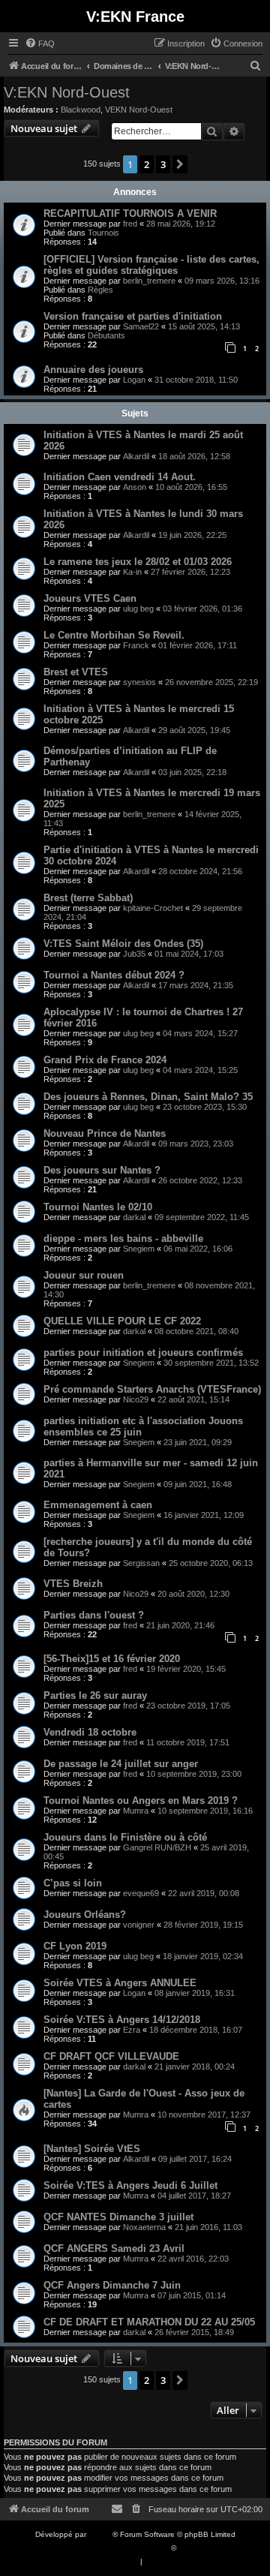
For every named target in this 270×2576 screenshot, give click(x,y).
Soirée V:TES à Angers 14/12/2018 (122, 2020)
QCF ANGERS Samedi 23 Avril (114, 2248)
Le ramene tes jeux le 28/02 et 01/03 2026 (138, 562)
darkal (134, 1217)
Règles (100, 290)
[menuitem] (40, 44)
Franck (136, 645)
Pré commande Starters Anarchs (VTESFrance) (152, 1389)
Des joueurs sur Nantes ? (102, 1170)
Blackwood (81, 110)
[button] (180, 164)
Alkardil (136, 456)
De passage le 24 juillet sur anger (121, 1764)
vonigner (139, 1925)
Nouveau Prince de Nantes (105, 1133)
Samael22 (141, 326)
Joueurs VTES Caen (90, 598)
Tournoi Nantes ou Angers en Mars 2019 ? (141, 1800)
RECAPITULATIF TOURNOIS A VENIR (130, 213)
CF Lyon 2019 (75, 1946)
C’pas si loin (73, 1883)
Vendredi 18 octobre (90, 1732)
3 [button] (163, 164)
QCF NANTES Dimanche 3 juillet (118, 2217)
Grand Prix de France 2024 (105, 1060)
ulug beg (138, 609)
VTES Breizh (73, 1584)
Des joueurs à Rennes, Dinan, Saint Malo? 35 (148, 1097)
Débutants (106, 335)
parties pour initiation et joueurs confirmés (143, 1353)
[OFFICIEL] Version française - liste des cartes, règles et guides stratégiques (151, 265)
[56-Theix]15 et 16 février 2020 (112, 1659)
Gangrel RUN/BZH (157, 1847)
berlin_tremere (149, 281)
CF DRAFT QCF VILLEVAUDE (111, 2056)
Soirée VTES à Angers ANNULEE (120, 1983)
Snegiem (139, 1249)
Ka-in (132, 572)
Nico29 (136, 1399)
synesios (139, 682)
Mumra (136, 1811)
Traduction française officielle (118, 2548)
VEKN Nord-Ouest (139, 110)
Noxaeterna (144, 2227)
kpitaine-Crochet (153, 908)
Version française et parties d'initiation (133, 316)
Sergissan (141, 1563)
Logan (134, 380)
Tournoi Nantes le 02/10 (98, 1207)
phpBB (100, 2534)
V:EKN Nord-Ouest (67, 92)
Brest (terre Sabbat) (88, 898)
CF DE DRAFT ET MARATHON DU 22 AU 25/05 (149, 2322)
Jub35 (134, 954)
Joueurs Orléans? (85, 1915)
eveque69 (141, 1893)
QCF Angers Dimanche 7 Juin (112, 2285)
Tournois (103, 233)
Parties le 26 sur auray (95, 1695)
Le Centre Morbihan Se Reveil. (114, 635)
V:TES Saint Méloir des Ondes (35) (123, 944)
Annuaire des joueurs (93, 370)
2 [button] (147, 164)
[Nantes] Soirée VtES (92, 2149)
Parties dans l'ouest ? (94, 1615)
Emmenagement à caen (98, 1505)
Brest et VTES (76, 672)
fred (130, 224)
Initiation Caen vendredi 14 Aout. (120, 477)
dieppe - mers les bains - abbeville (123, 1238)
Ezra (132, 2030)
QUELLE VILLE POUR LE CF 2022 (122, 1321)
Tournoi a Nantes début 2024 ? (114, 975)
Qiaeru (190, 2548)
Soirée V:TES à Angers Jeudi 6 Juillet (130, 2185)
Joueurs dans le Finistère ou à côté (125, 1837)
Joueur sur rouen (84, 1275)
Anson (135, 487)
